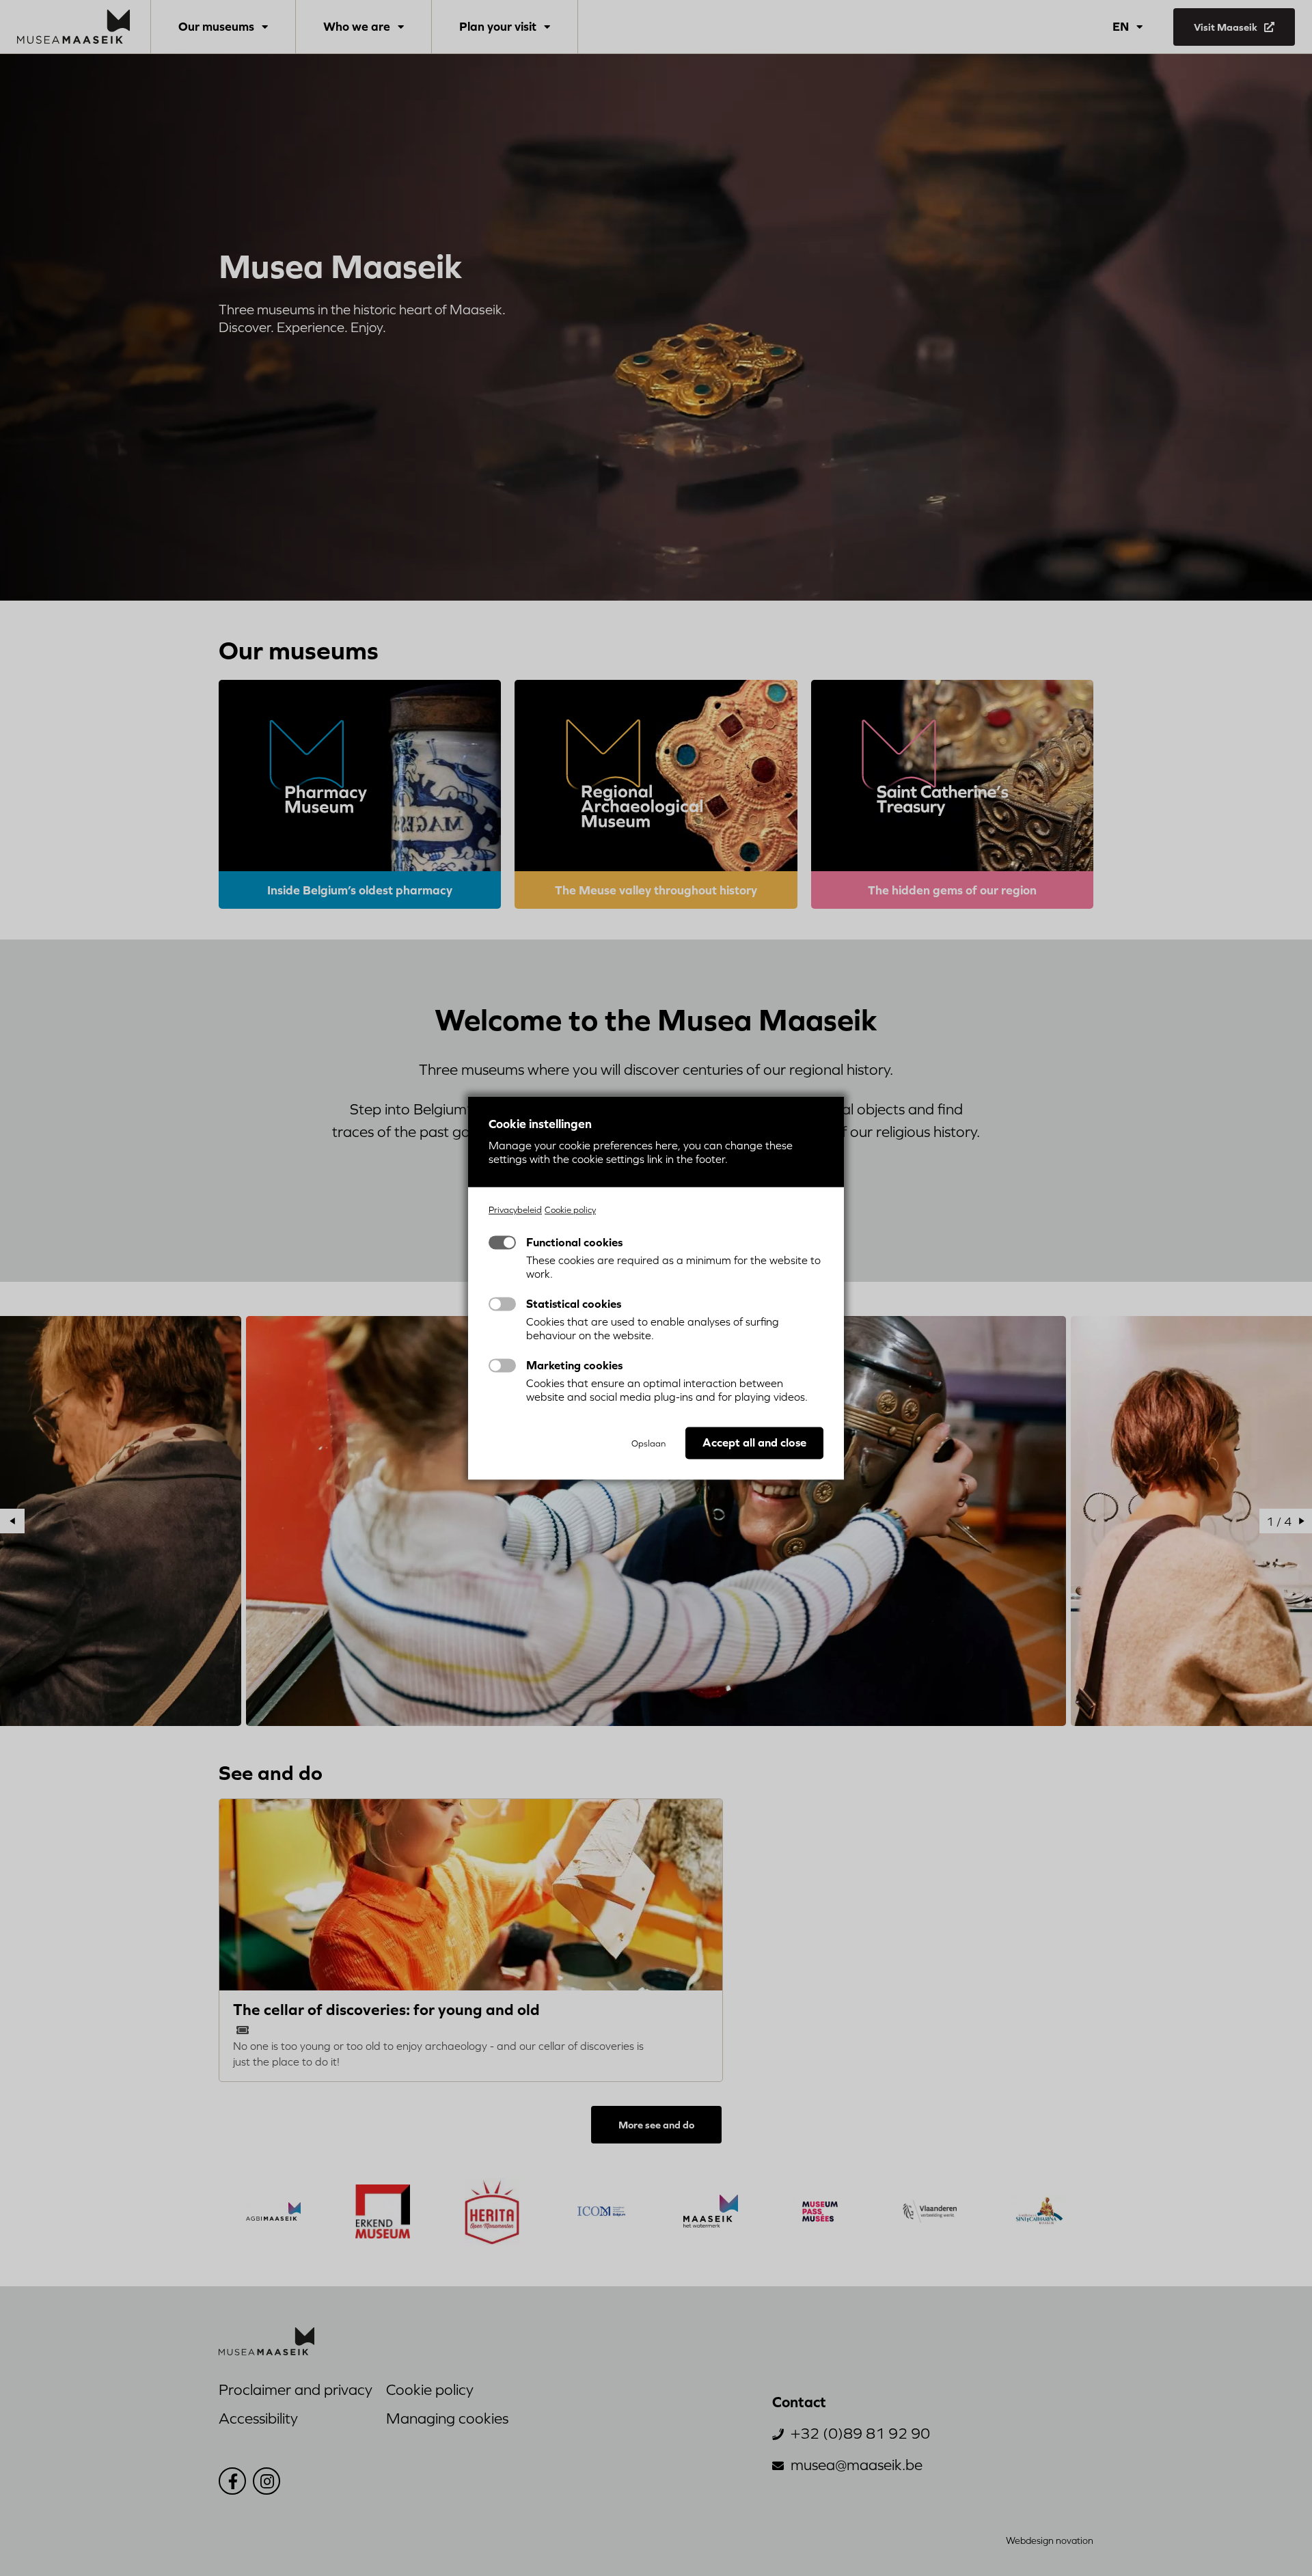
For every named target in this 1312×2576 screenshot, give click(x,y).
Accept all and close (754, 1443)
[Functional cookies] (502, 1243)
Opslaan (648, 1444)
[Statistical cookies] (502, 1304)
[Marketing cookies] (502, 1366)
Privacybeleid (515, 1210)
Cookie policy (570, 1210)
